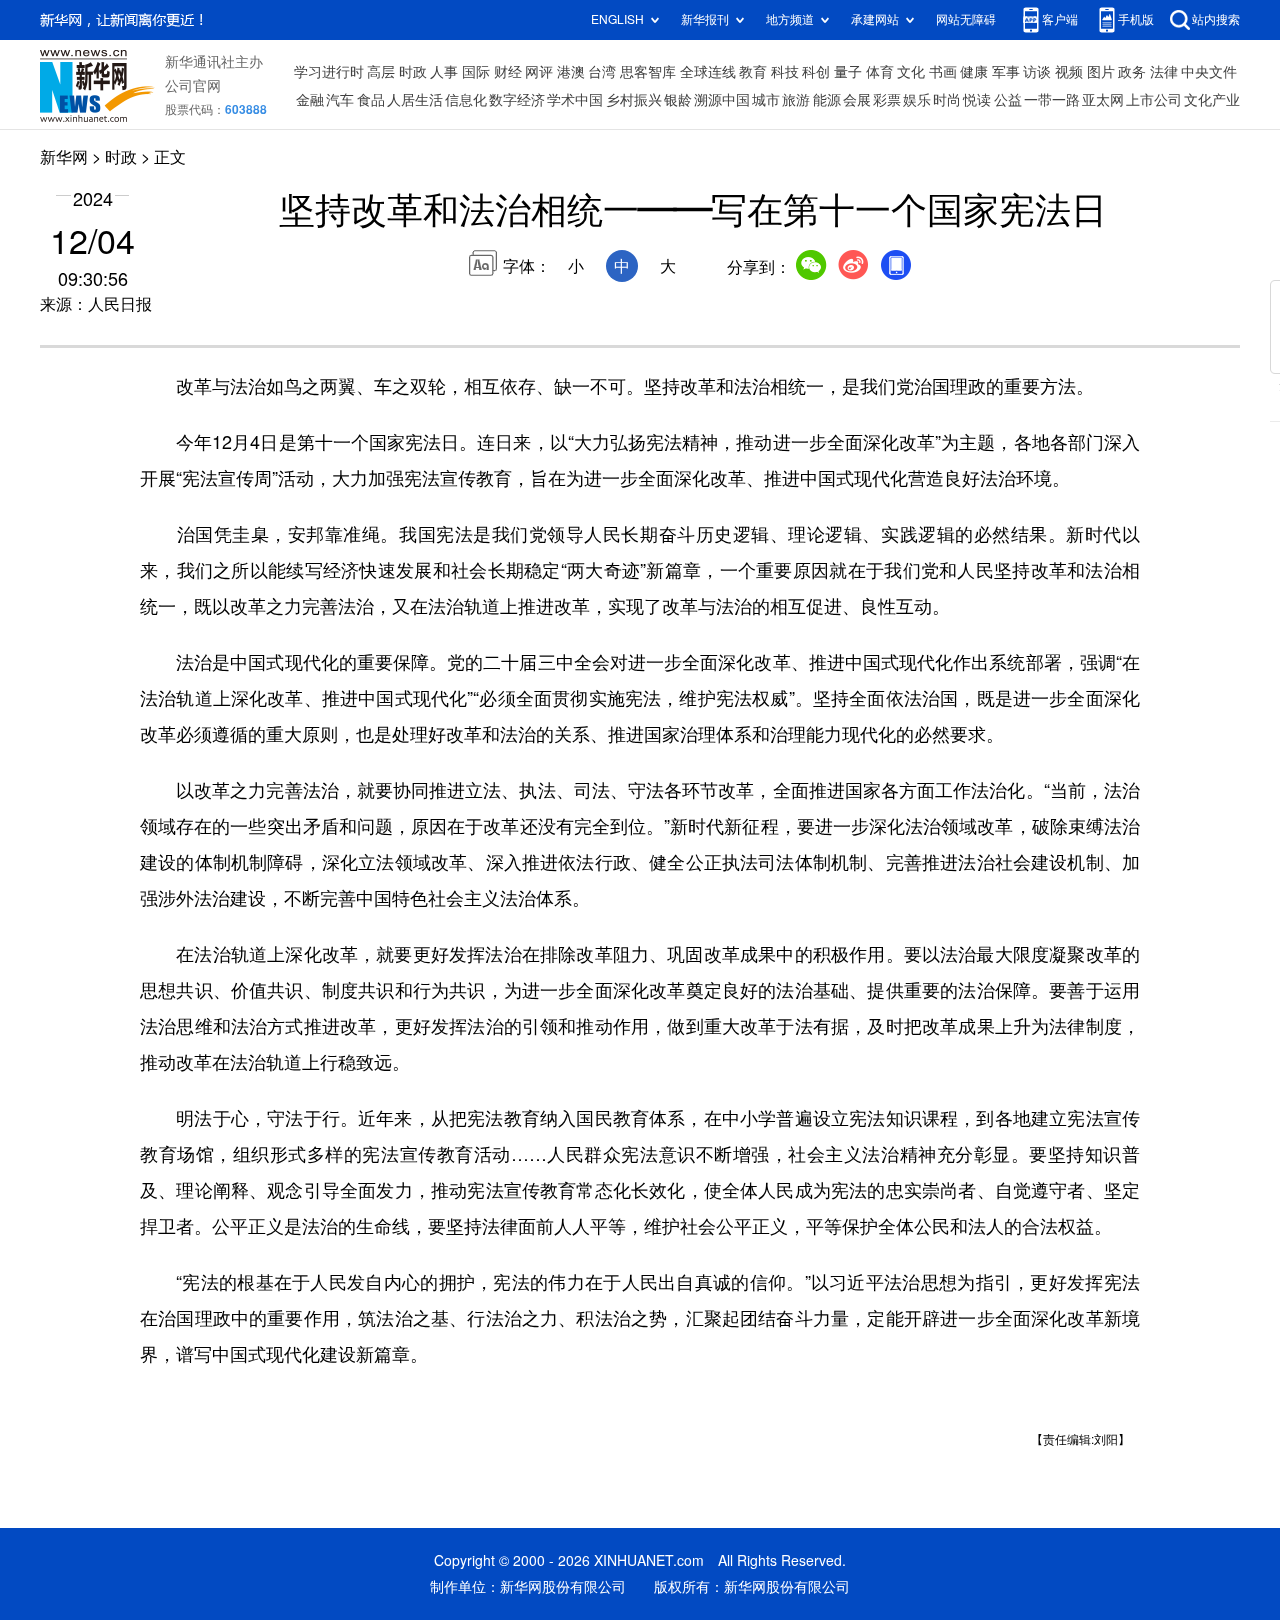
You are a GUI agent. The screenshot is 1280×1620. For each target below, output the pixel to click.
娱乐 (917, 100)
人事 (444, 72)
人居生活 (415, 100)
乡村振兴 (634, 100)
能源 (827, 100)
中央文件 (1209, 72)
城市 (766, 100)
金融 (310, 100)
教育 (753, 72)
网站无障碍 (966, 19)
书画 (943, 72)
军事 (1006, 72)
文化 (911, 72)
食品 (371, 100)
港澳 (571, 72)
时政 (413, 72)
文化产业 (1212, 100)
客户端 (1060, 19)
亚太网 (1103, 100)
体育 (880, 72)
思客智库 (648, 72)
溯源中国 (722, 100)
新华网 (64, 157)
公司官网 (193, 86)
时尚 (947, 100)
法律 (1164, 72)
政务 (1132, 72)
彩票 (887, 100)
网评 (539, 72)
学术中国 (575, 100)
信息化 (466, 100)
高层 (381, 72)
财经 (508, 72)
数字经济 (517, 100)
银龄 (678, 100)
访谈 (1037, 72)
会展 (857, 100)
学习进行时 (329, 72)
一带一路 (1052, 100)
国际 (476, 72)
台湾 (602, 72)
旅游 (796, 100)
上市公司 (1154, 100)
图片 (1101, 72)
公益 (1008, 100)
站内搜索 (1216, 19)
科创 (816, 72)
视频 (1069, 72)
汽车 (340, 100)
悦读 (977, 100)
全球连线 (708, 72)
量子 (848, 72)
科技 (785, 72)
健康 (974, 72)
